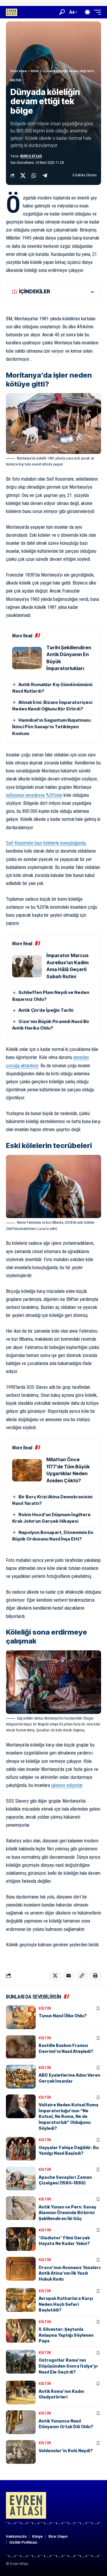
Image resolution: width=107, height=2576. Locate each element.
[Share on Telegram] (45, 175)
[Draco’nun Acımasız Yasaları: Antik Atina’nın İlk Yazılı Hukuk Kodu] (21, 2269)
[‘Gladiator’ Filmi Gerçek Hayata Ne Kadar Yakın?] (21, 2239)
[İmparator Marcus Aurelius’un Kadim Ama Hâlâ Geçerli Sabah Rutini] (27, 966)
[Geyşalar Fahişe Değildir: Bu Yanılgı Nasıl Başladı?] (21, 2149)
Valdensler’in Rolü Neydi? (66, 2451)
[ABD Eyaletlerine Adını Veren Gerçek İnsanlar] (21, 2077)
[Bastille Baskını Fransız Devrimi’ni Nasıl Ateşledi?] (21, 2047)
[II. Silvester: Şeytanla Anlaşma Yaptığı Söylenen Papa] (21, 2331)
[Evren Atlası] (12, 12)
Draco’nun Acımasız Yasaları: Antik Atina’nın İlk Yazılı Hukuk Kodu (70, 2273)
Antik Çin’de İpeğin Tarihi (46, 1010)
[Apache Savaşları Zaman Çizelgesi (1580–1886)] (21, 2178)
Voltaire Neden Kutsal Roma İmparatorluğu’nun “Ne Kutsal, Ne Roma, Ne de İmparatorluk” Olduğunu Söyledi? (69, 2116)
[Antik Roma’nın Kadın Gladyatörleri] (21, 2393)
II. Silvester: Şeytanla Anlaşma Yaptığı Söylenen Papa (66, 2335)
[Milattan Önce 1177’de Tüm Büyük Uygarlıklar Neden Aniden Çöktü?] (27, 1470)
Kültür (16, 80)
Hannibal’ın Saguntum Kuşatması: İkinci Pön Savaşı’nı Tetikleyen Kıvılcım (52, 727)
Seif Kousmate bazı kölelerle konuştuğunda (46, 843)
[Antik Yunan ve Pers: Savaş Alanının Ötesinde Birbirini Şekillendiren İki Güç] (21, 2208)
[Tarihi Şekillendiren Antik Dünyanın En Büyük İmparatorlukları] (27, 658)
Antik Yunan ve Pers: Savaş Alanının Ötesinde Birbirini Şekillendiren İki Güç (67, 2213)
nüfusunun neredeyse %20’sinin (34, 795)
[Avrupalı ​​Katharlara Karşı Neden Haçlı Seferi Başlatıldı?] (21, 2300)
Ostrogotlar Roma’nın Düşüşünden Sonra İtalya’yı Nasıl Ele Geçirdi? (68, 2366)
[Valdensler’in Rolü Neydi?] (21, 2452)
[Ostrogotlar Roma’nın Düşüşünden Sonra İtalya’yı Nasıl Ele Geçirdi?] (21, 2362)
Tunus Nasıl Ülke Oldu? (63, 2016)
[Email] (68, 1976)
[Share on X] (23, 175)
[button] (62, 12)
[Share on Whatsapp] (34, 175)
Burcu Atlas (31, 156)
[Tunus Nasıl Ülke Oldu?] (21, 2017)
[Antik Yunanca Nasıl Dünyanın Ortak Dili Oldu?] (21, 2422)
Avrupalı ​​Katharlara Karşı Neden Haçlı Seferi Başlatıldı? (66, 2304)
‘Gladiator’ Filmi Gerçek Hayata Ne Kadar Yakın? (64, 2241)
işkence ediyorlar (67, 1785)
